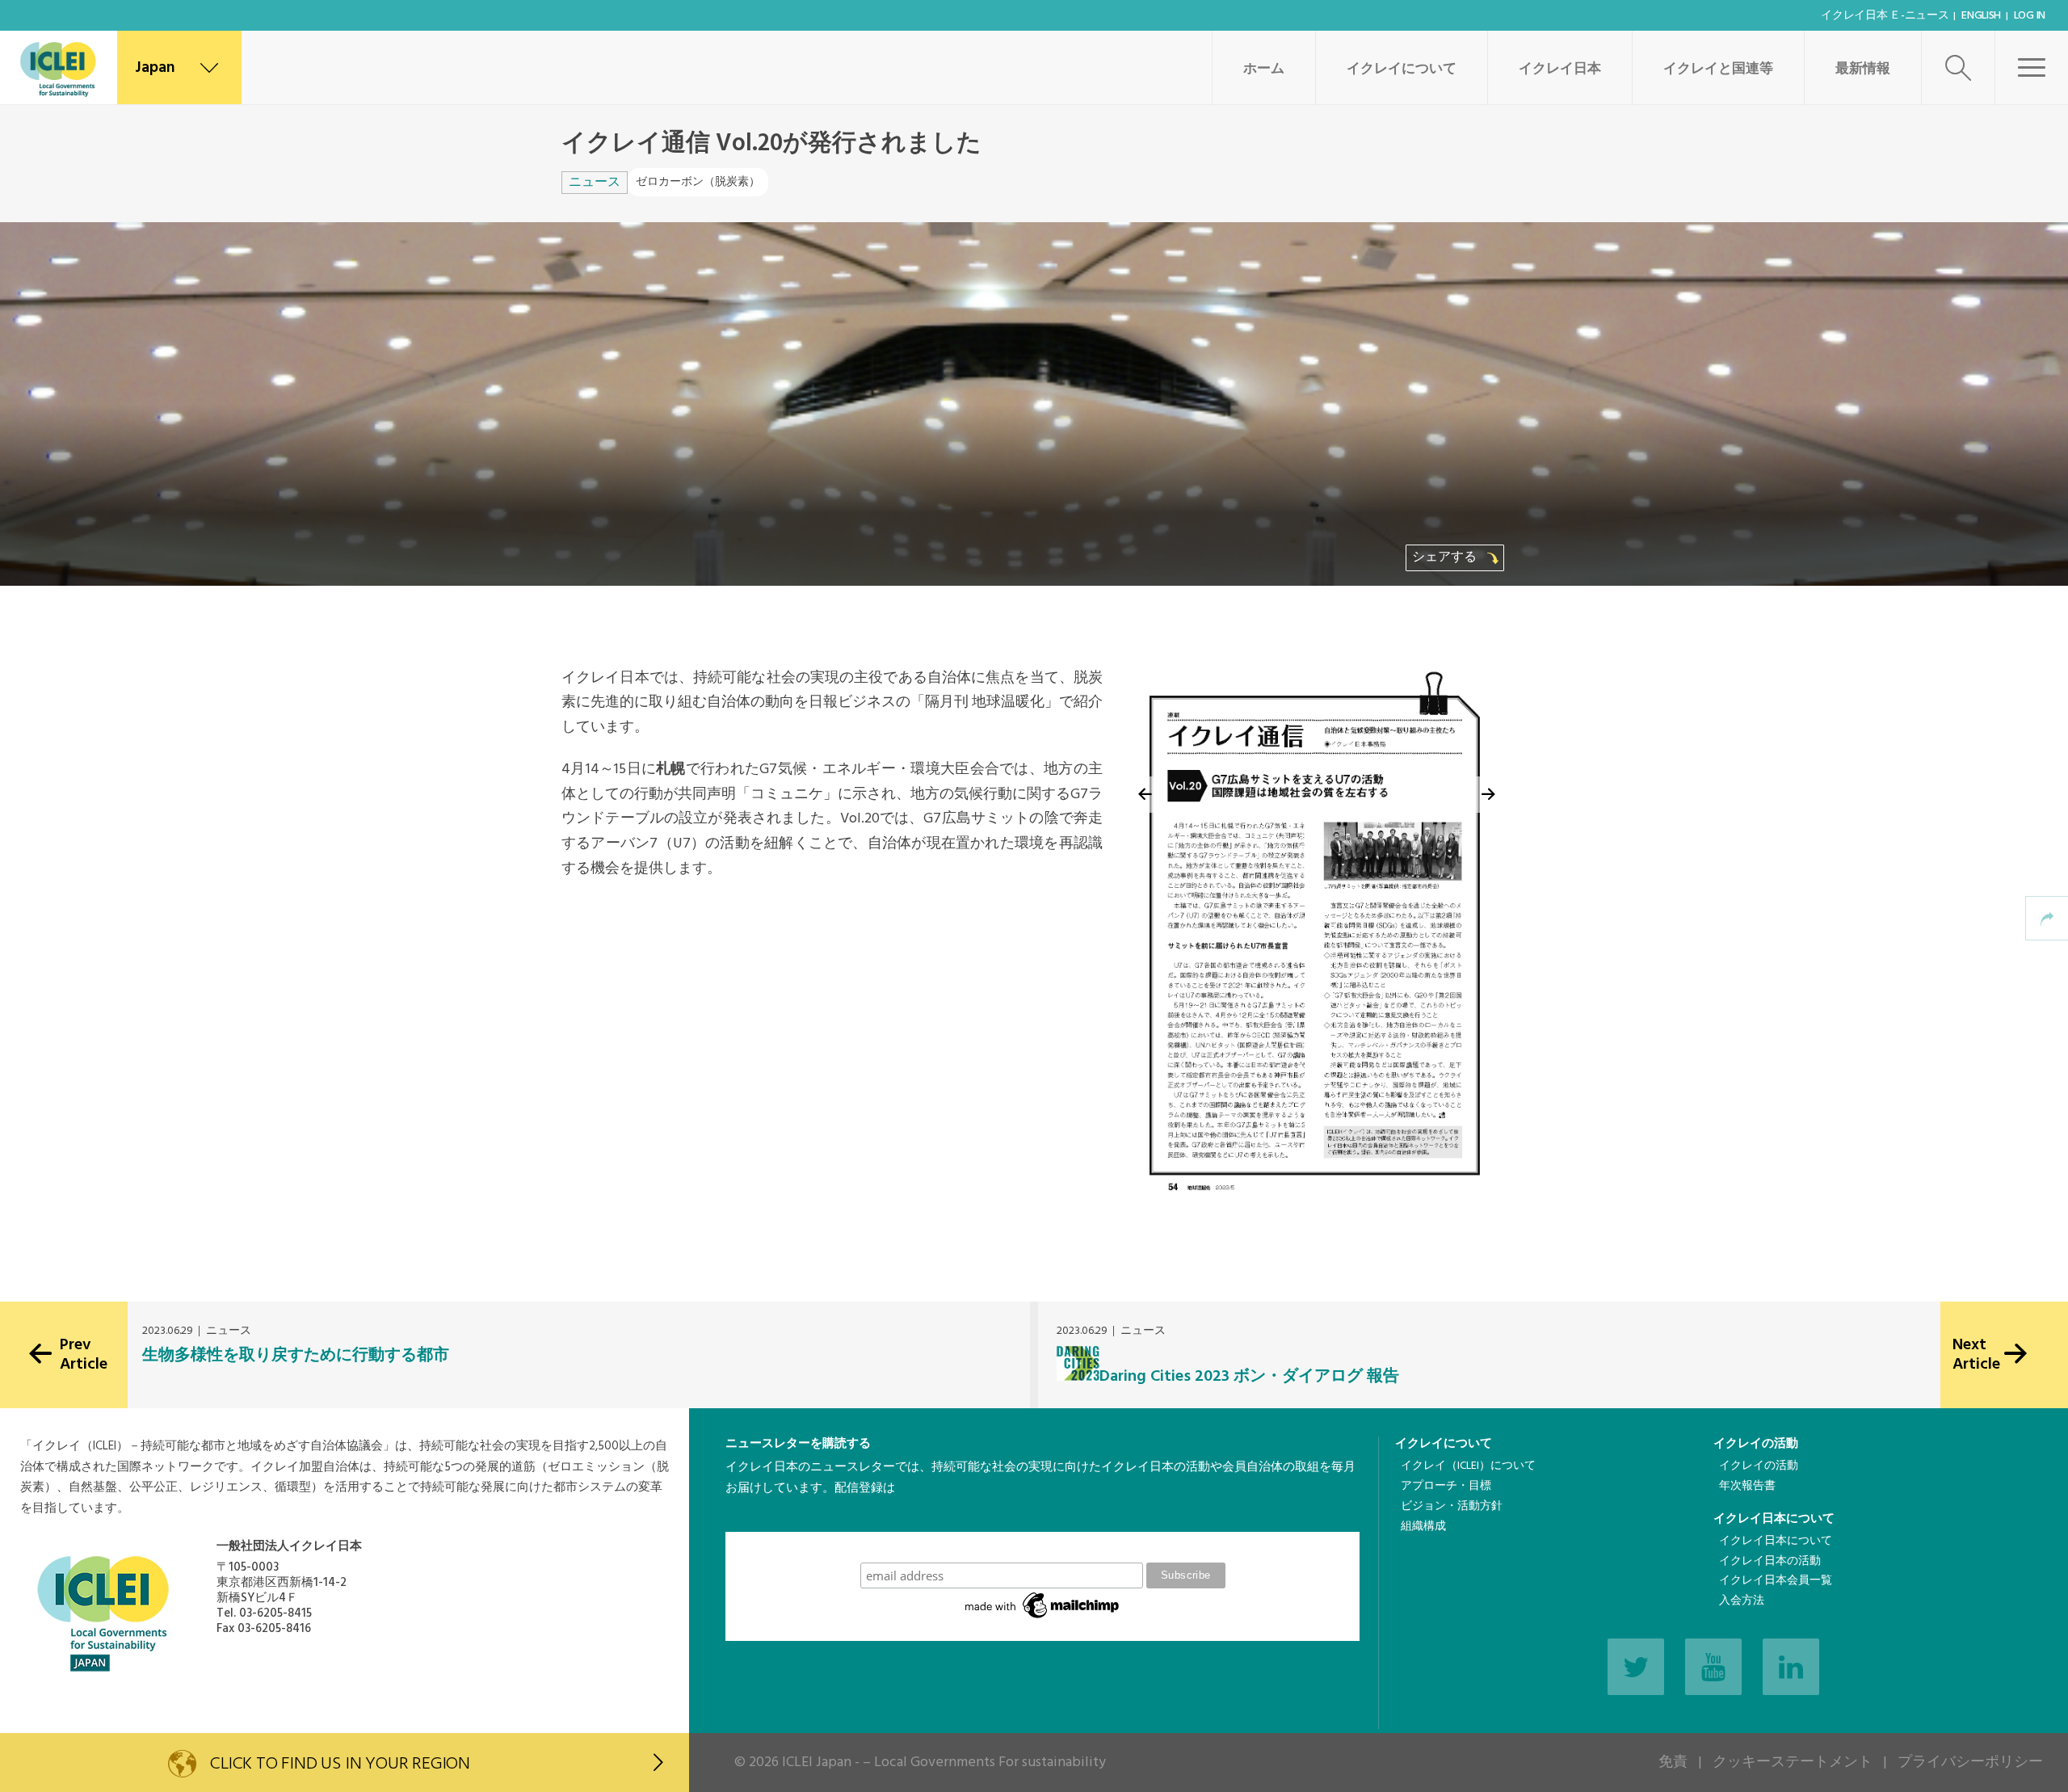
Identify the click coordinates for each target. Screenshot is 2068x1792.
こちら (744, 1521)
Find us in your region (340, 1764)
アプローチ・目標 (1446, 1486)
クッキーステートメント (1793, 1763)
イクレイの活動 (1756, 1444)
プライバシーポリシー (1970, 1763)
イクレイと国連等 (1718, 69)
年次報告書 (1747, 1486)
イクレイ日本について (1774, 1519)
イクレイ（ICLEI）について (1468, 1466)
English (1981, 16)
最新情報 (1863, 69)
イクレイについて (1402, 69)
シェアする (1446, 557)
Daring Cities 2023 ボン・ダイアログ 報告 (1249, 1377)
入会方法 (1742, 1601)
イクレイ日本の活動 (1770, 1561)
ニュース (595, 183)
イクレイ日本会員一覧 (1776, 1581)
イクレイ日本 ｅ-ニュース (1885, 16)
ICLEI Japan (817, 1763)
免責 (1673, 1763)
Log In (2030, 16)
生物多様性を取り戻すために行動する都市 (296, 1356)
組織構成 (1423, 1527)
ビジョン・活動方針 (1452, 1506)
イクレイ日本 (1560, 69)
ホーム (1264, 69)
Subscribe (1043, 1547)
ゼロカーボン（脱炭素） (698, 182)
